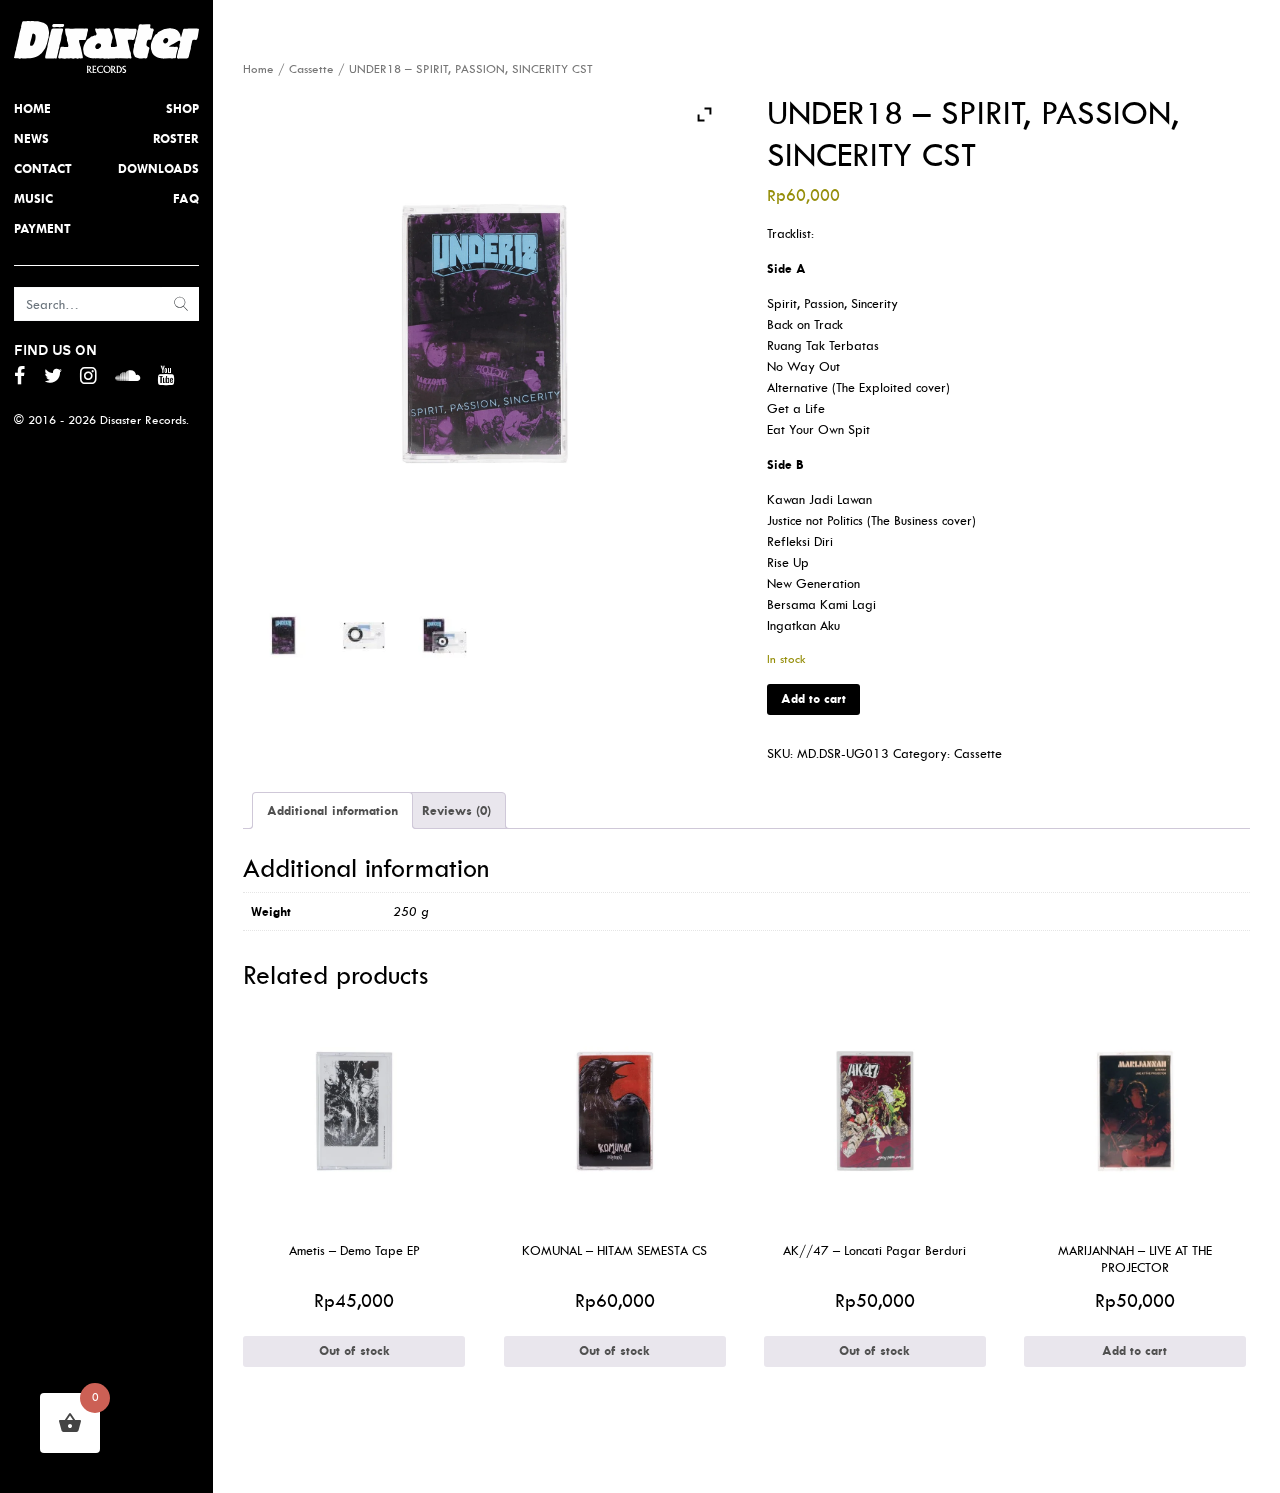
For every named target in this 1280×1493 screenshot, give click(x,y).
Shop (182, 108)
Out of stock (354, 1350)
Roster (176, 138)
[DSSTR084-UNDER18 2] (364, 635)
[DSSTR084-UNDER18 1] (283, 635)
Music (33, 198)
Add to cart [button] (1134, 1350)
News (31, 138)
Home (32, 108)
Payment (42, 228)
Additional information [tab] (332, 810)
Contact (43, 168)
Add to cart (813, 698)
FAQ (186, 198)
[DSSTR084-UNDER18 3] (444, 635)
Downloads (158, 168)
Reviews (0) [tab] (456, 810)
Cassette (311, 69)
